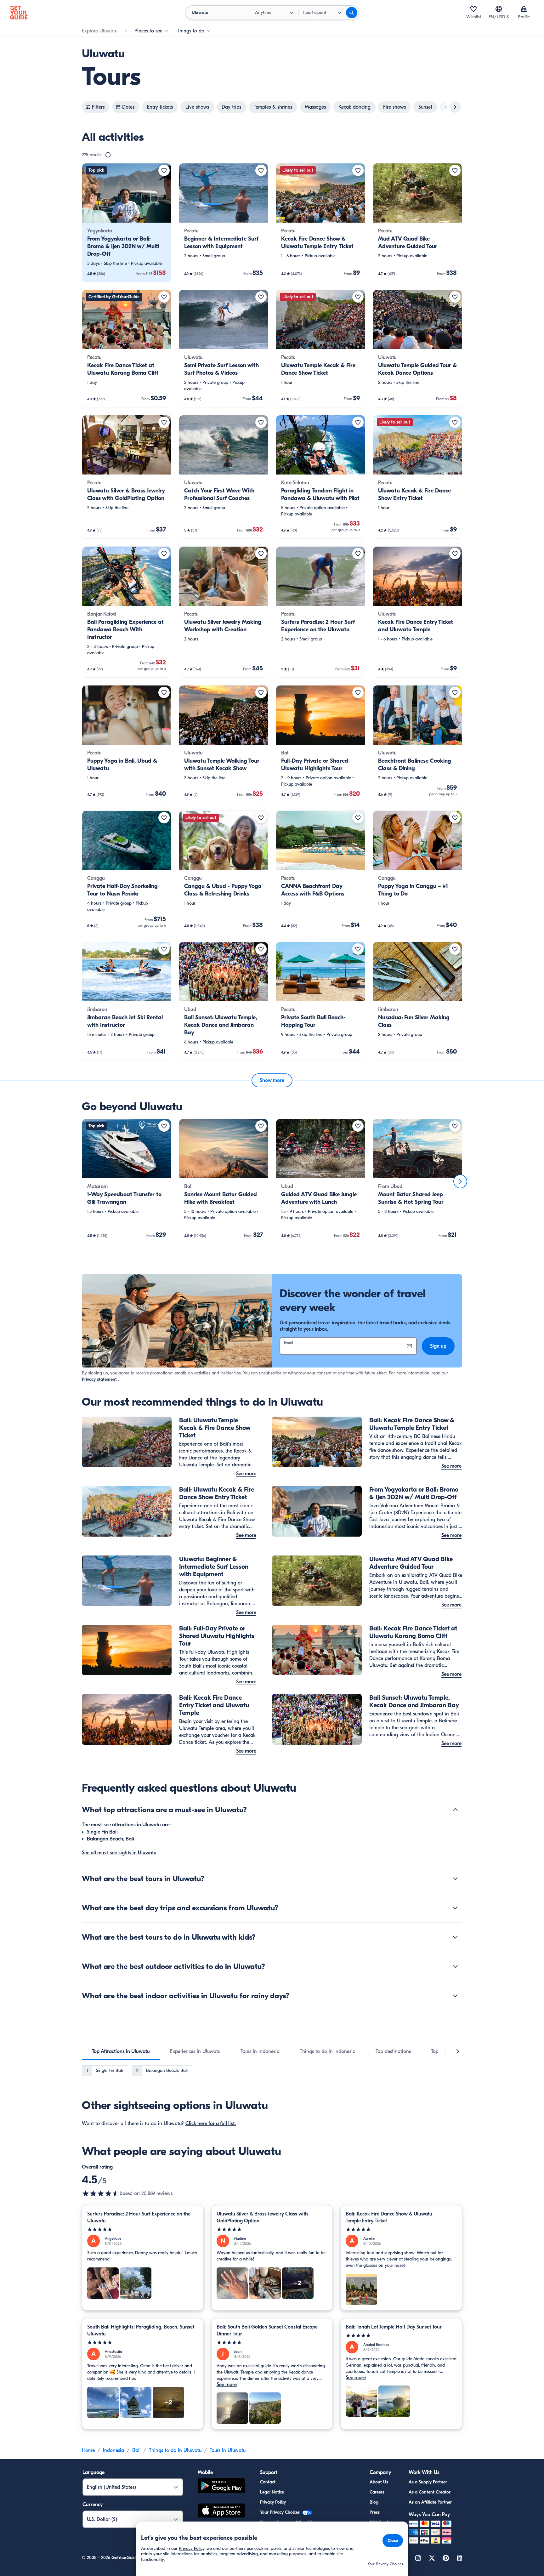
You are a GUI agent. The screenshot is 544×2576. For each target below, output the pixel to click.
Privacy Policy (273, 2502)
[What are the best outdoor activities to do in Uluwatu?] (455, 1966)
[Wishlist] (473, 9)
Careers (377, 2492)
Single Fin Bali (102, 1832)
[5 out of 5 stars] (143, 2229)
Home (88, 2450)
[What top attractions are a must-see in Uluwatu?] (455, 1810)
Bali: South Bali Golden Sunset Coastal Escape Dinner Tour (267, 2330)
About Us (379, 2482)
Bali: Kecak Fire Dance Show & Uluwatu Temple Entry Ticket (389, 2217)
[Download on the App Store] (221, 2511)
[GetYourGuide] (19, 13)
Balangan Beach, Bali (110, 1839)
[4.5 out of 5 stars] (101, 2193)
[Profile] (524, 9)
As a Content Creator (430, 2492)
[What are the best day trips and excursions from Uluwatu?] (455, 1908)
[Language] (499, 9)
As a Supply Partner (428, 2482)
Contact (268, 2482)
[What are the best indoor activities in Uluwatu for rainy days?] (455, 1996)
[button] (127, 223)
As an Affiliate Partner (430, 2502)
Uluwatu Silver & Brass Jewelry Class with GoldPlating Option (262, 2217)
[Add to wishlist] (164, 170)
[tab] (121, 2051)
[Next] (460, 1181)
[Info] (108, 155)
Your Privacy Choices (280, 2512)
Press (375, 2512)
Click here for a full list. (211, 2124)
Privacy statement (99, 1379)
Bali (136, 2450)
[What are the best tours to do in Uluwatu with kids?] (455, 1937)
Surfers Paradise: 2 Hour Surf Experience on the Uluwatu (139, 2217)
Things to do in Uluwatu (175, 2450)
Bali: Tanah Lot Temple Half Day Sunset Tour (394, 2327)
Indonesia (113, 2450)
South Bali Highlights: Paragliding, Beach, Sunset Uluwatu (141, 2330)
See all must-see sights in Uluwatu (119, 1853)
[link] (127, 223)
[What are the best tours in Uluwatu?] (455, 1879)
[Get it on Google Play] (221, 2487)
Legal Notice (272, 2492)
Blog (374, 2502)
